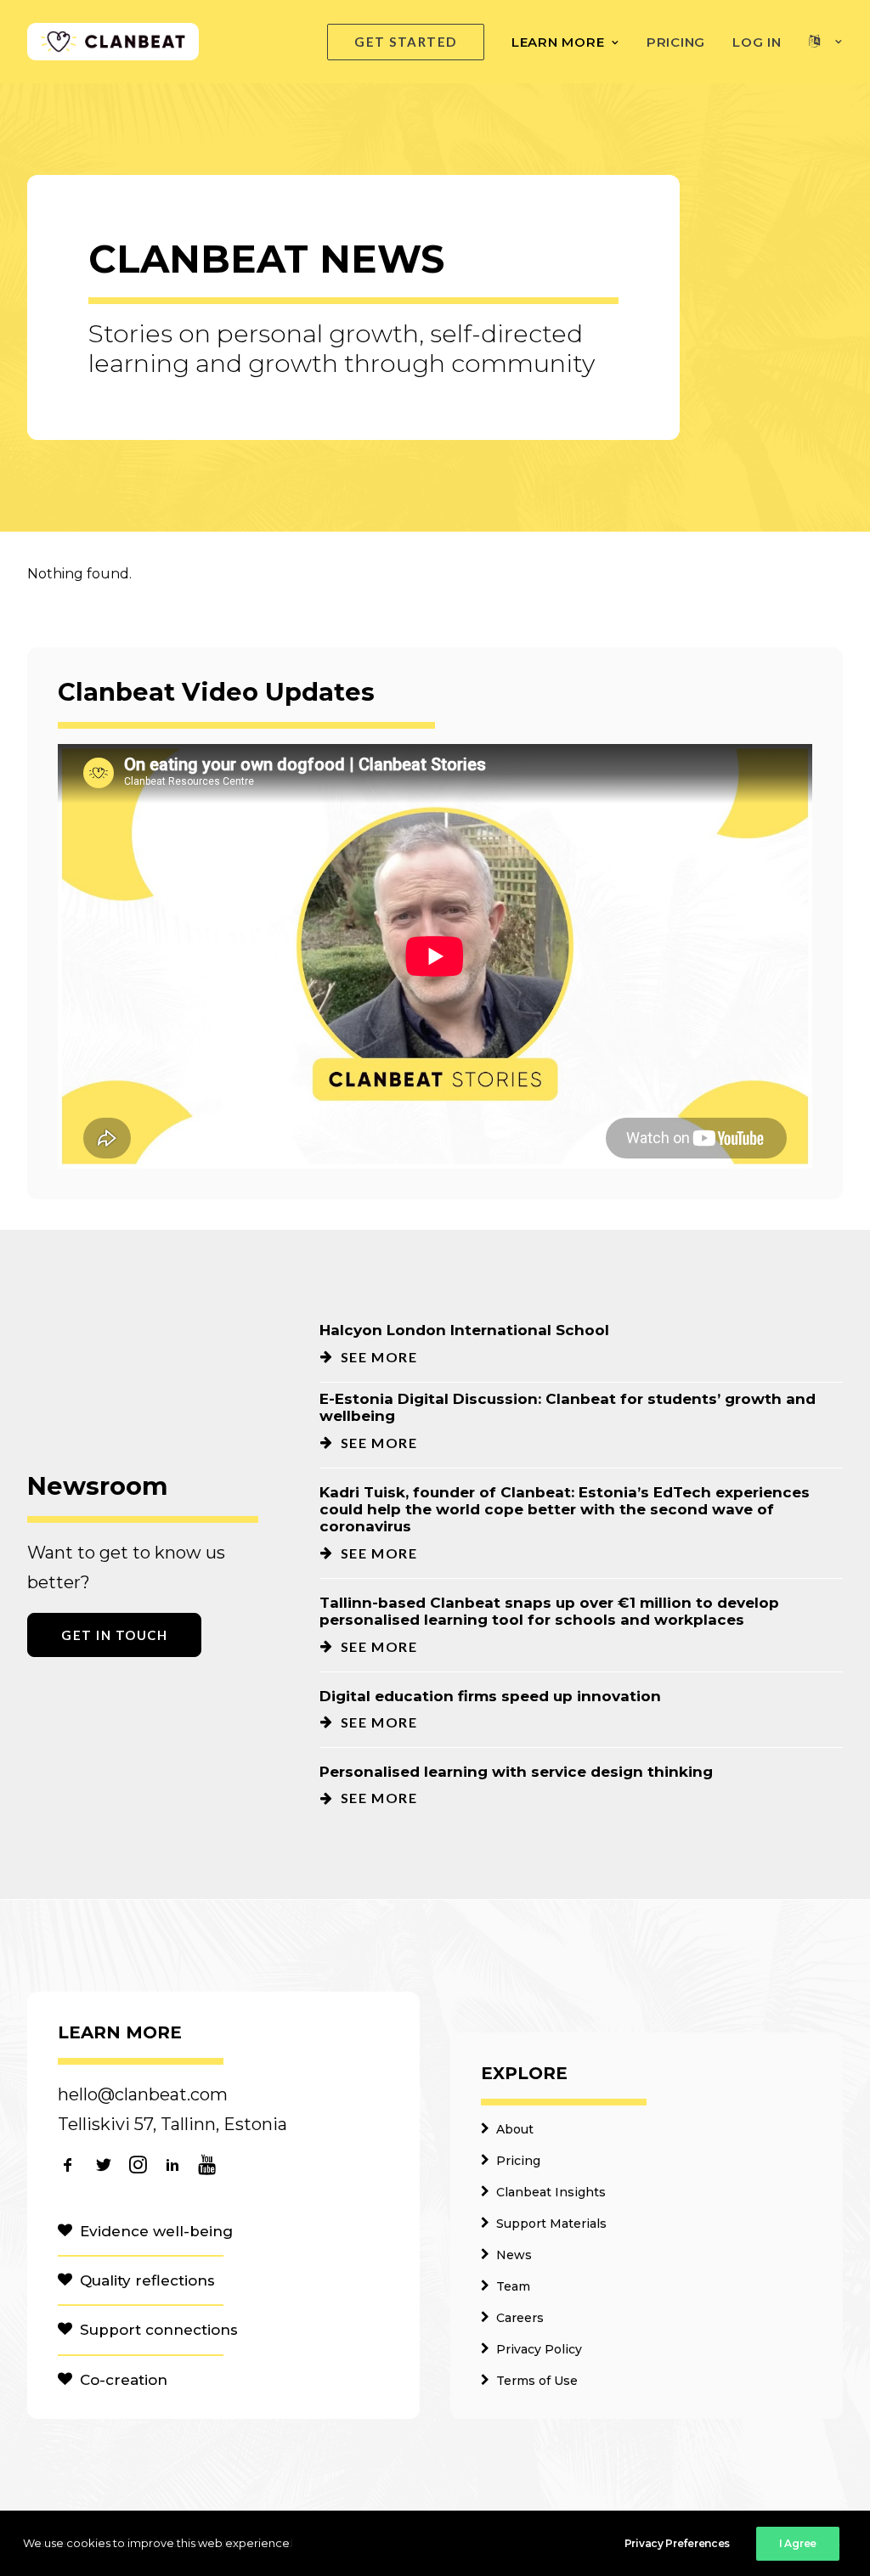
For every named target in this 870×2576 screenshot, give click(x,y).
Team (513, 2286)
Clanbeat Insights (551, 2192)
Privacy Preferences (677, 2543)
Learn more (558, 42)
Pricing (676, 42)
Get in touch (114, 1635)
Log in (757, 42)
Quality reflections (147, 2280)
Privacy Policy (539, 2349)
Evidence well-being (156, 2231)
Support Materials (551, 2224)
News (514, 2255)
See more (379, 1357)
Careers (520, 2318)
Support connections (159, 2330)
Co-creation (124, 2380)
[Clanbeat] (113, 42)
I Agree (798, 2543)
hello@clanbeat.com (143, 2094)
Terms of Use (537, 2381)
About (515, 2129)
